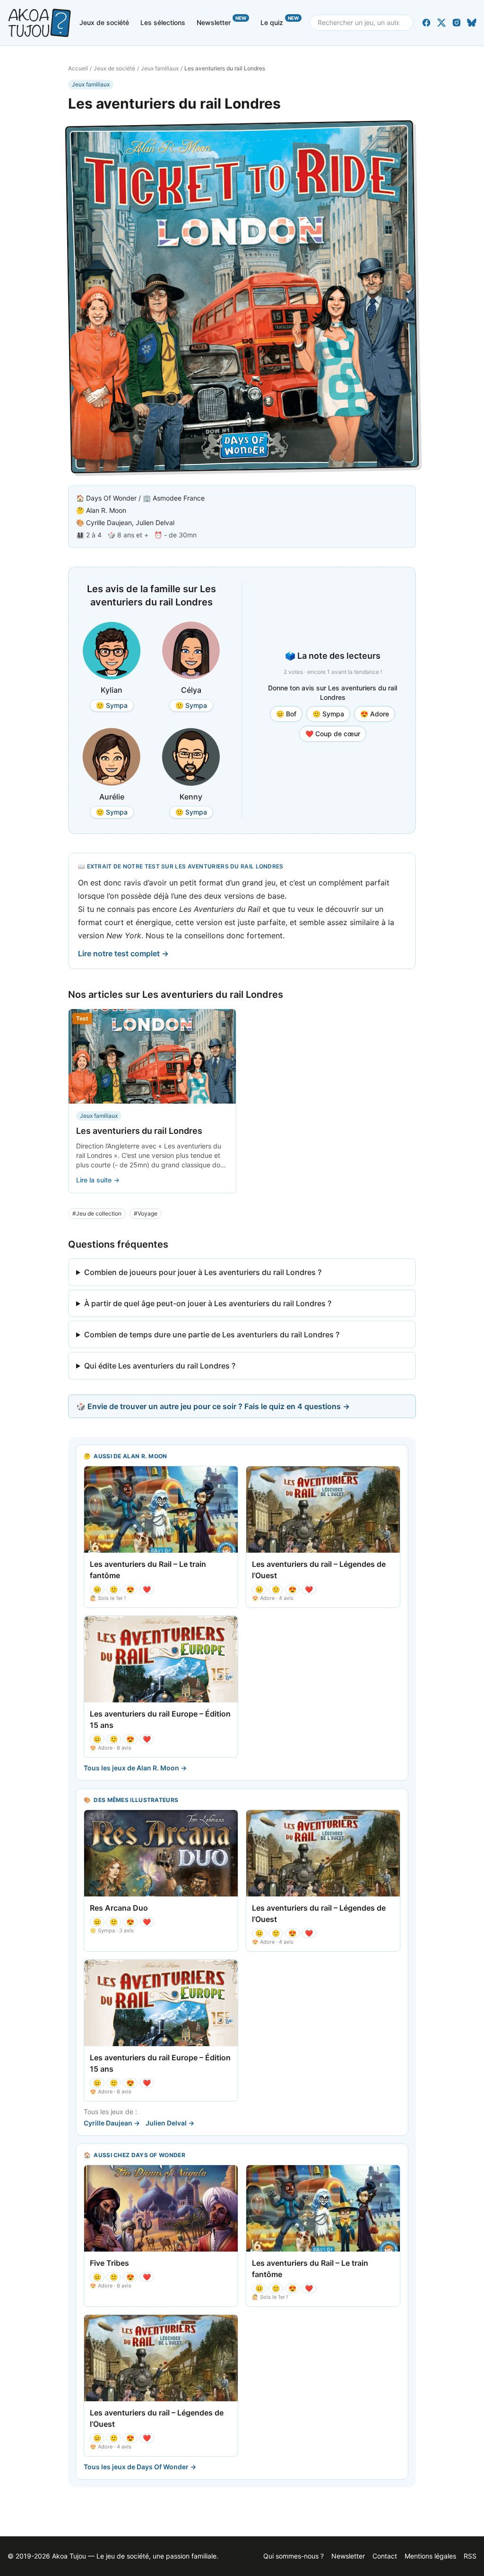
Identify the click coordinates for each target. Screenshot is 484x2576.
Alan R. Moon (106, 510)
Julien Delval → (170, 2123)
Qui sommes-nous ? (294, 2556)
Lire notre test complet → (123, 953)
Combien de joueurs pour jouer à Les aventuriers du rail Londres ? (203, 1272)
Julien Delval (155, 523)
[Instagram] (457, 23)
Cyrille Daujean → (112, 2123)
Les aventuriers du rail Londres (139, 1131)
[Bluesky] (472, 23)
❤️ (147, 1589)
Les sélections (163, 22)
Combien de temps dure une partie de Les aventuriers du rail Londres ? (212, 1335)
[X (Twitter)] (441, 23)
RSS (470, 2556)
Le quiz (280, 21)
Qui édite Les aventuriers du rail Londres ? (160, 1366)
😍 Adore (375, 714)
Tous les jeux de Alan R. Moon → (135, 1768)
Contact (385, 2556)
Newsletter (221, 21)
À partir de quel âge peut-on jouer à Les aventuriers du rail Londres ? (208, 1303)
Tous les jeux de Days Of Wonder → (140, 2467)
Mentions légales (430, 2556)
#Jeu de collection (97, 1213)
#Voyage (146, 1213)
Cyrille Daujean (109, 523)
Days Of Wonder (111, 498)
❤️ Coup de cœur (333, 734)
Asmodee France (179, 498)
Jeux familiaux (160, 68)
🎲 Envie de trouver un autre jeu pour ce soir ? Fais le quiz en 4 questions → (213, 1406)
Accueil (78, 68)
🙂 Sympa (328, 714)
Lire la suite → (98, 1180)
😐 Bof (286, 714)
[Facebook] (426, 23)
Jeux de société (104, 22)
